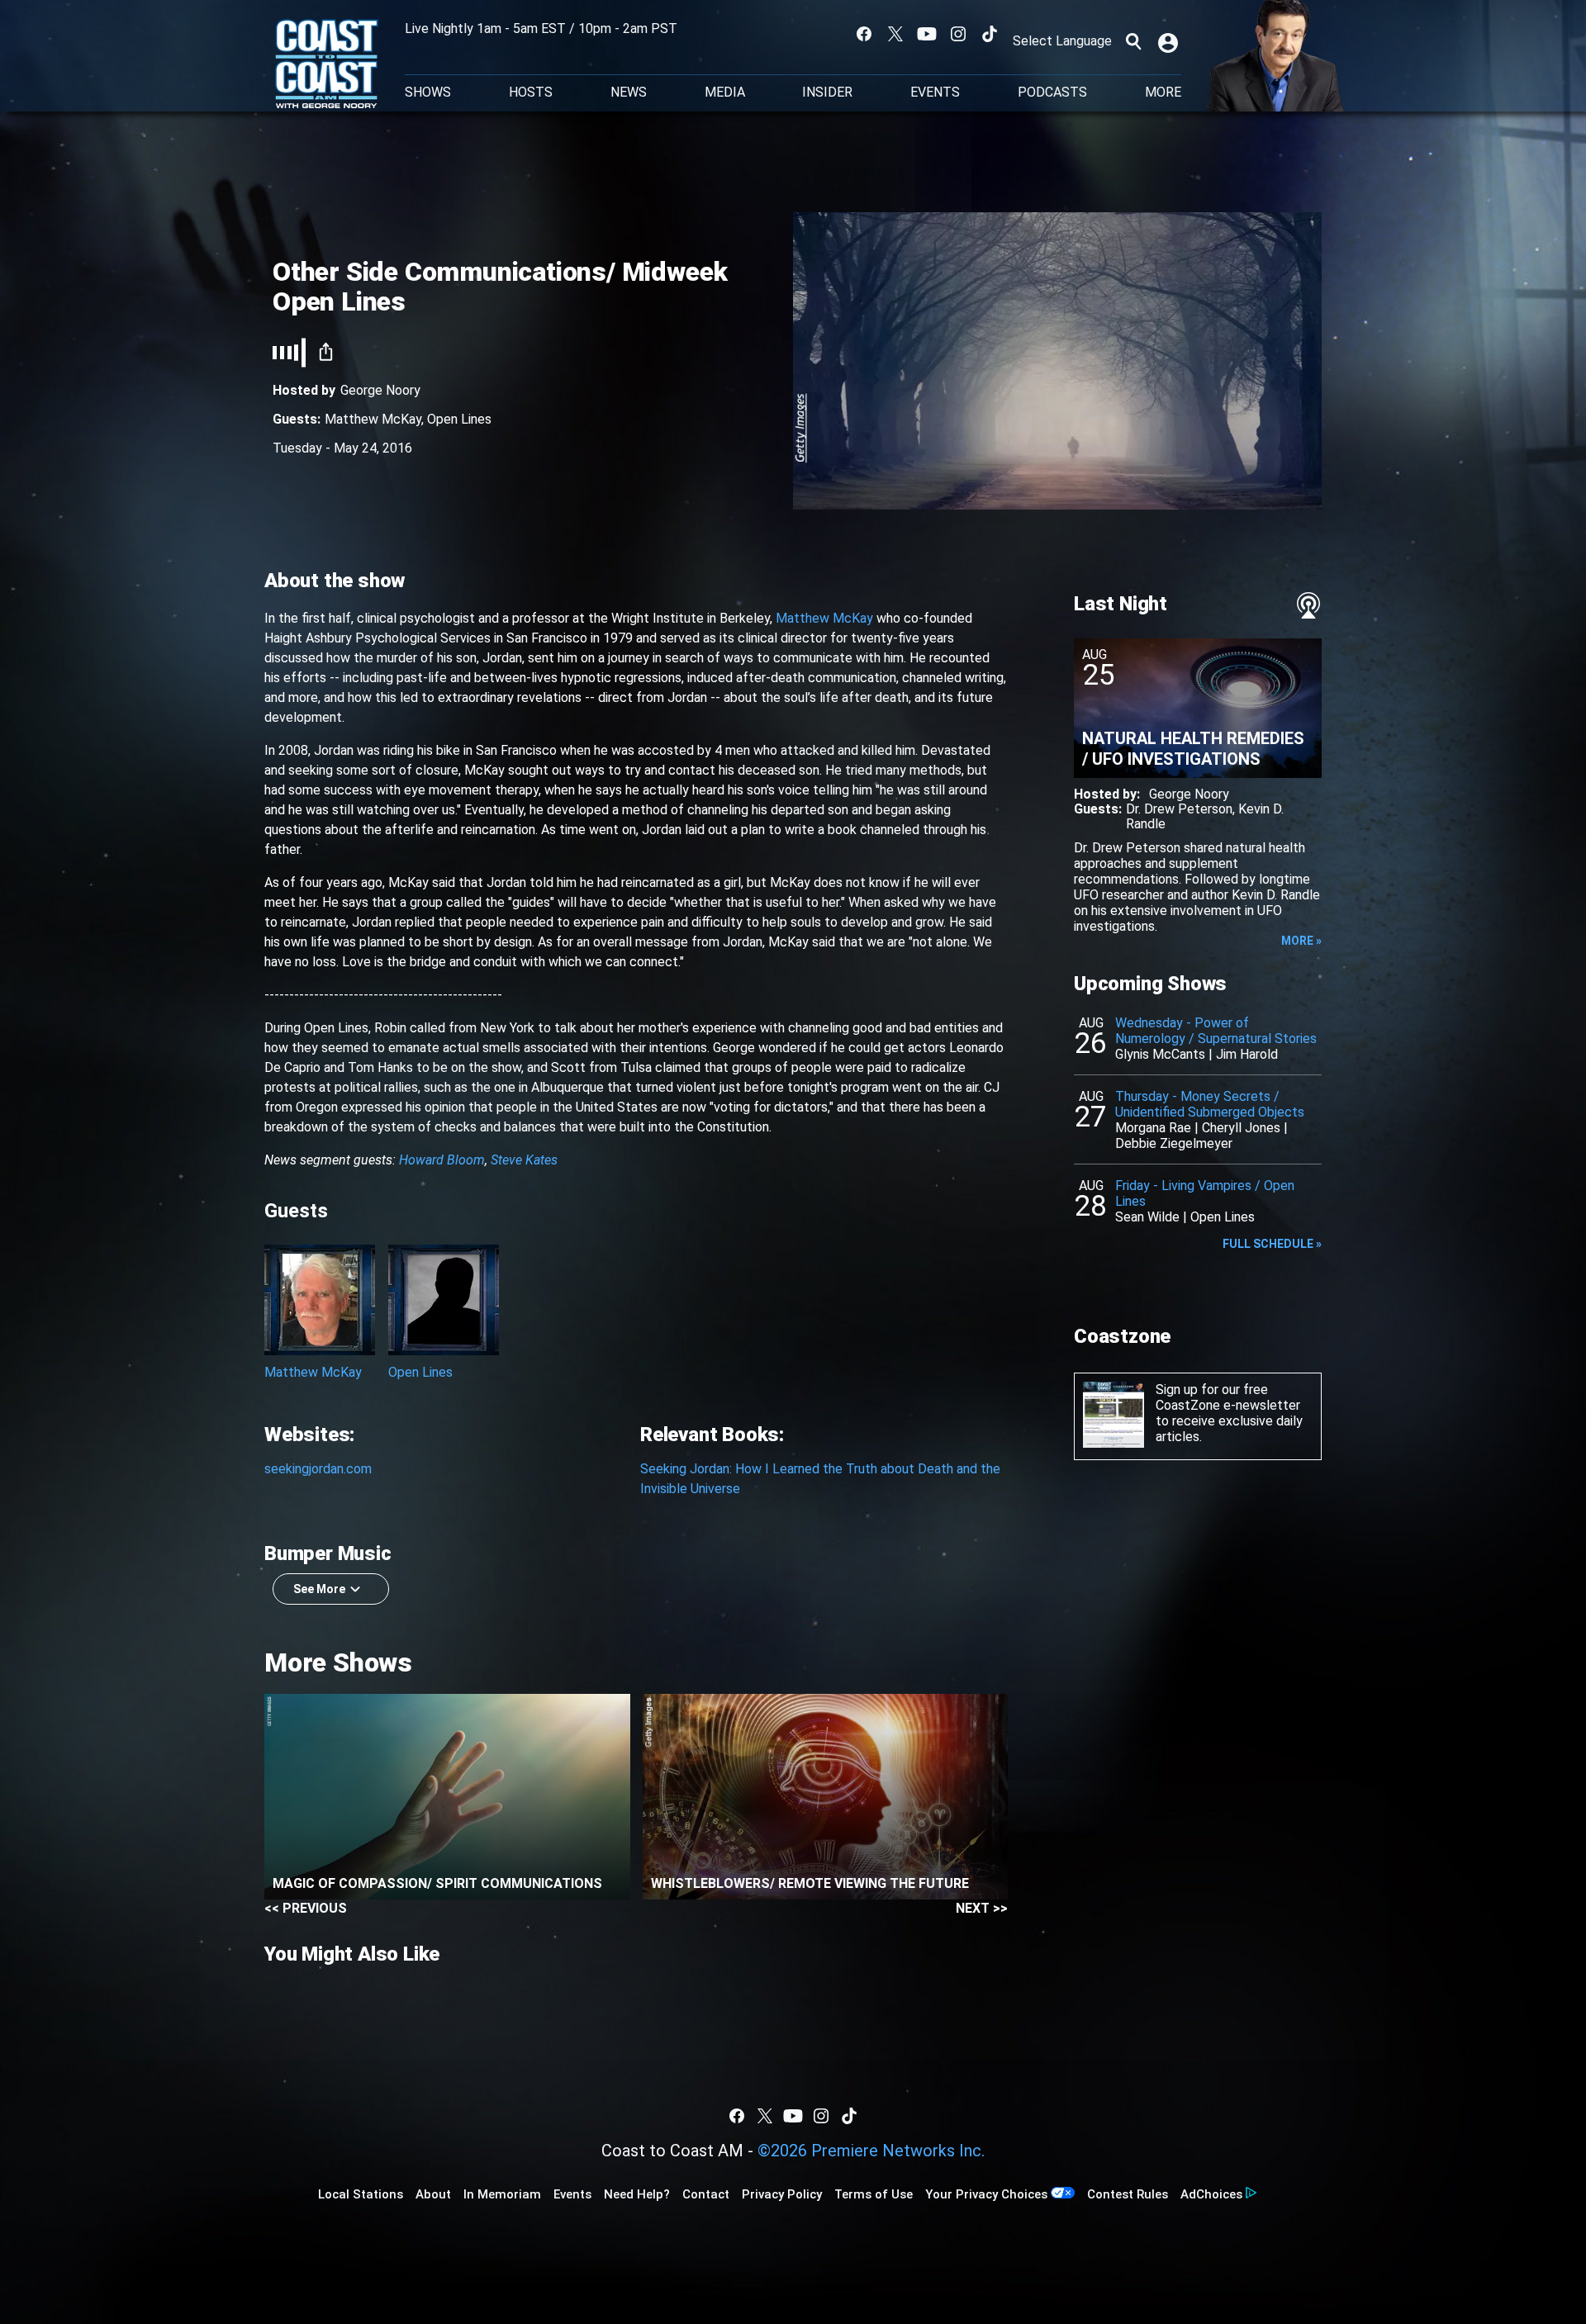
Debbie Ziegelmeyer (1174, 1143)
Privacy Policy (782, 2194)
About (433, 2194)
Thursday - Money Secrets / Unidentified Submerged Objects (1210, 1104)
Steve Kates (524, 1160)
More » (1301, 941)
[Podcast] (1308, 605)
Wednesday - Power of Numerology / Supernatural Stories (1216, 1031)
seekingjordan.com (318, 1469)
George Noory (380, 390)
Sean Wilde (1147, 1217)
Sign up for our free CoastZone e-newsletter (1228, 1397)
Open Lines (459, 419)
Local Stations (361, 2194)
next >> (982, 1908)
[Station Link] (327, 65)
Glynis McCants (1160, 1054)
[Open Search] (1133, 41)
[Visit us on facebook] (864, 34)
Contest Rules (1128, 2194)
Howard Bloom (442, 1160)
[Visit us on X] (895, 34)
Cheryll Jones (1241, 1128)
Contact (706, 2194)
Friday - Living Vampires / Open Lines (1205, 1193)
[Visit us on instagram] (958, 34)
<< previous (306, 1908)
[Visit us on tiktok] (990, 34)
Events (935, 92)
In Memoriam (502, 2194)
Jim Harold (1247, 1054)
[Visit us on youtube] (927, 34)
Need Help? (637, 2194)
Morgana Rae (1153, 1128)
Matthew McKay (373, 419)
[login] (1170, 41)
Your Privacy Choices (986, 2194)
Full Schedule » (1272, 1244)
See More (319, 1589)
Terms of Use (874, 2194)
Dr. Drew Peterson (1179, 809)
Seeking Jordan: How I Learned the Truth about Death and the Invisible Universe (820, 1479)
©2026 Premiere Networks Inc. (871, 2151)
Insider (827, 92)
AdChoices (1211, 2194)
